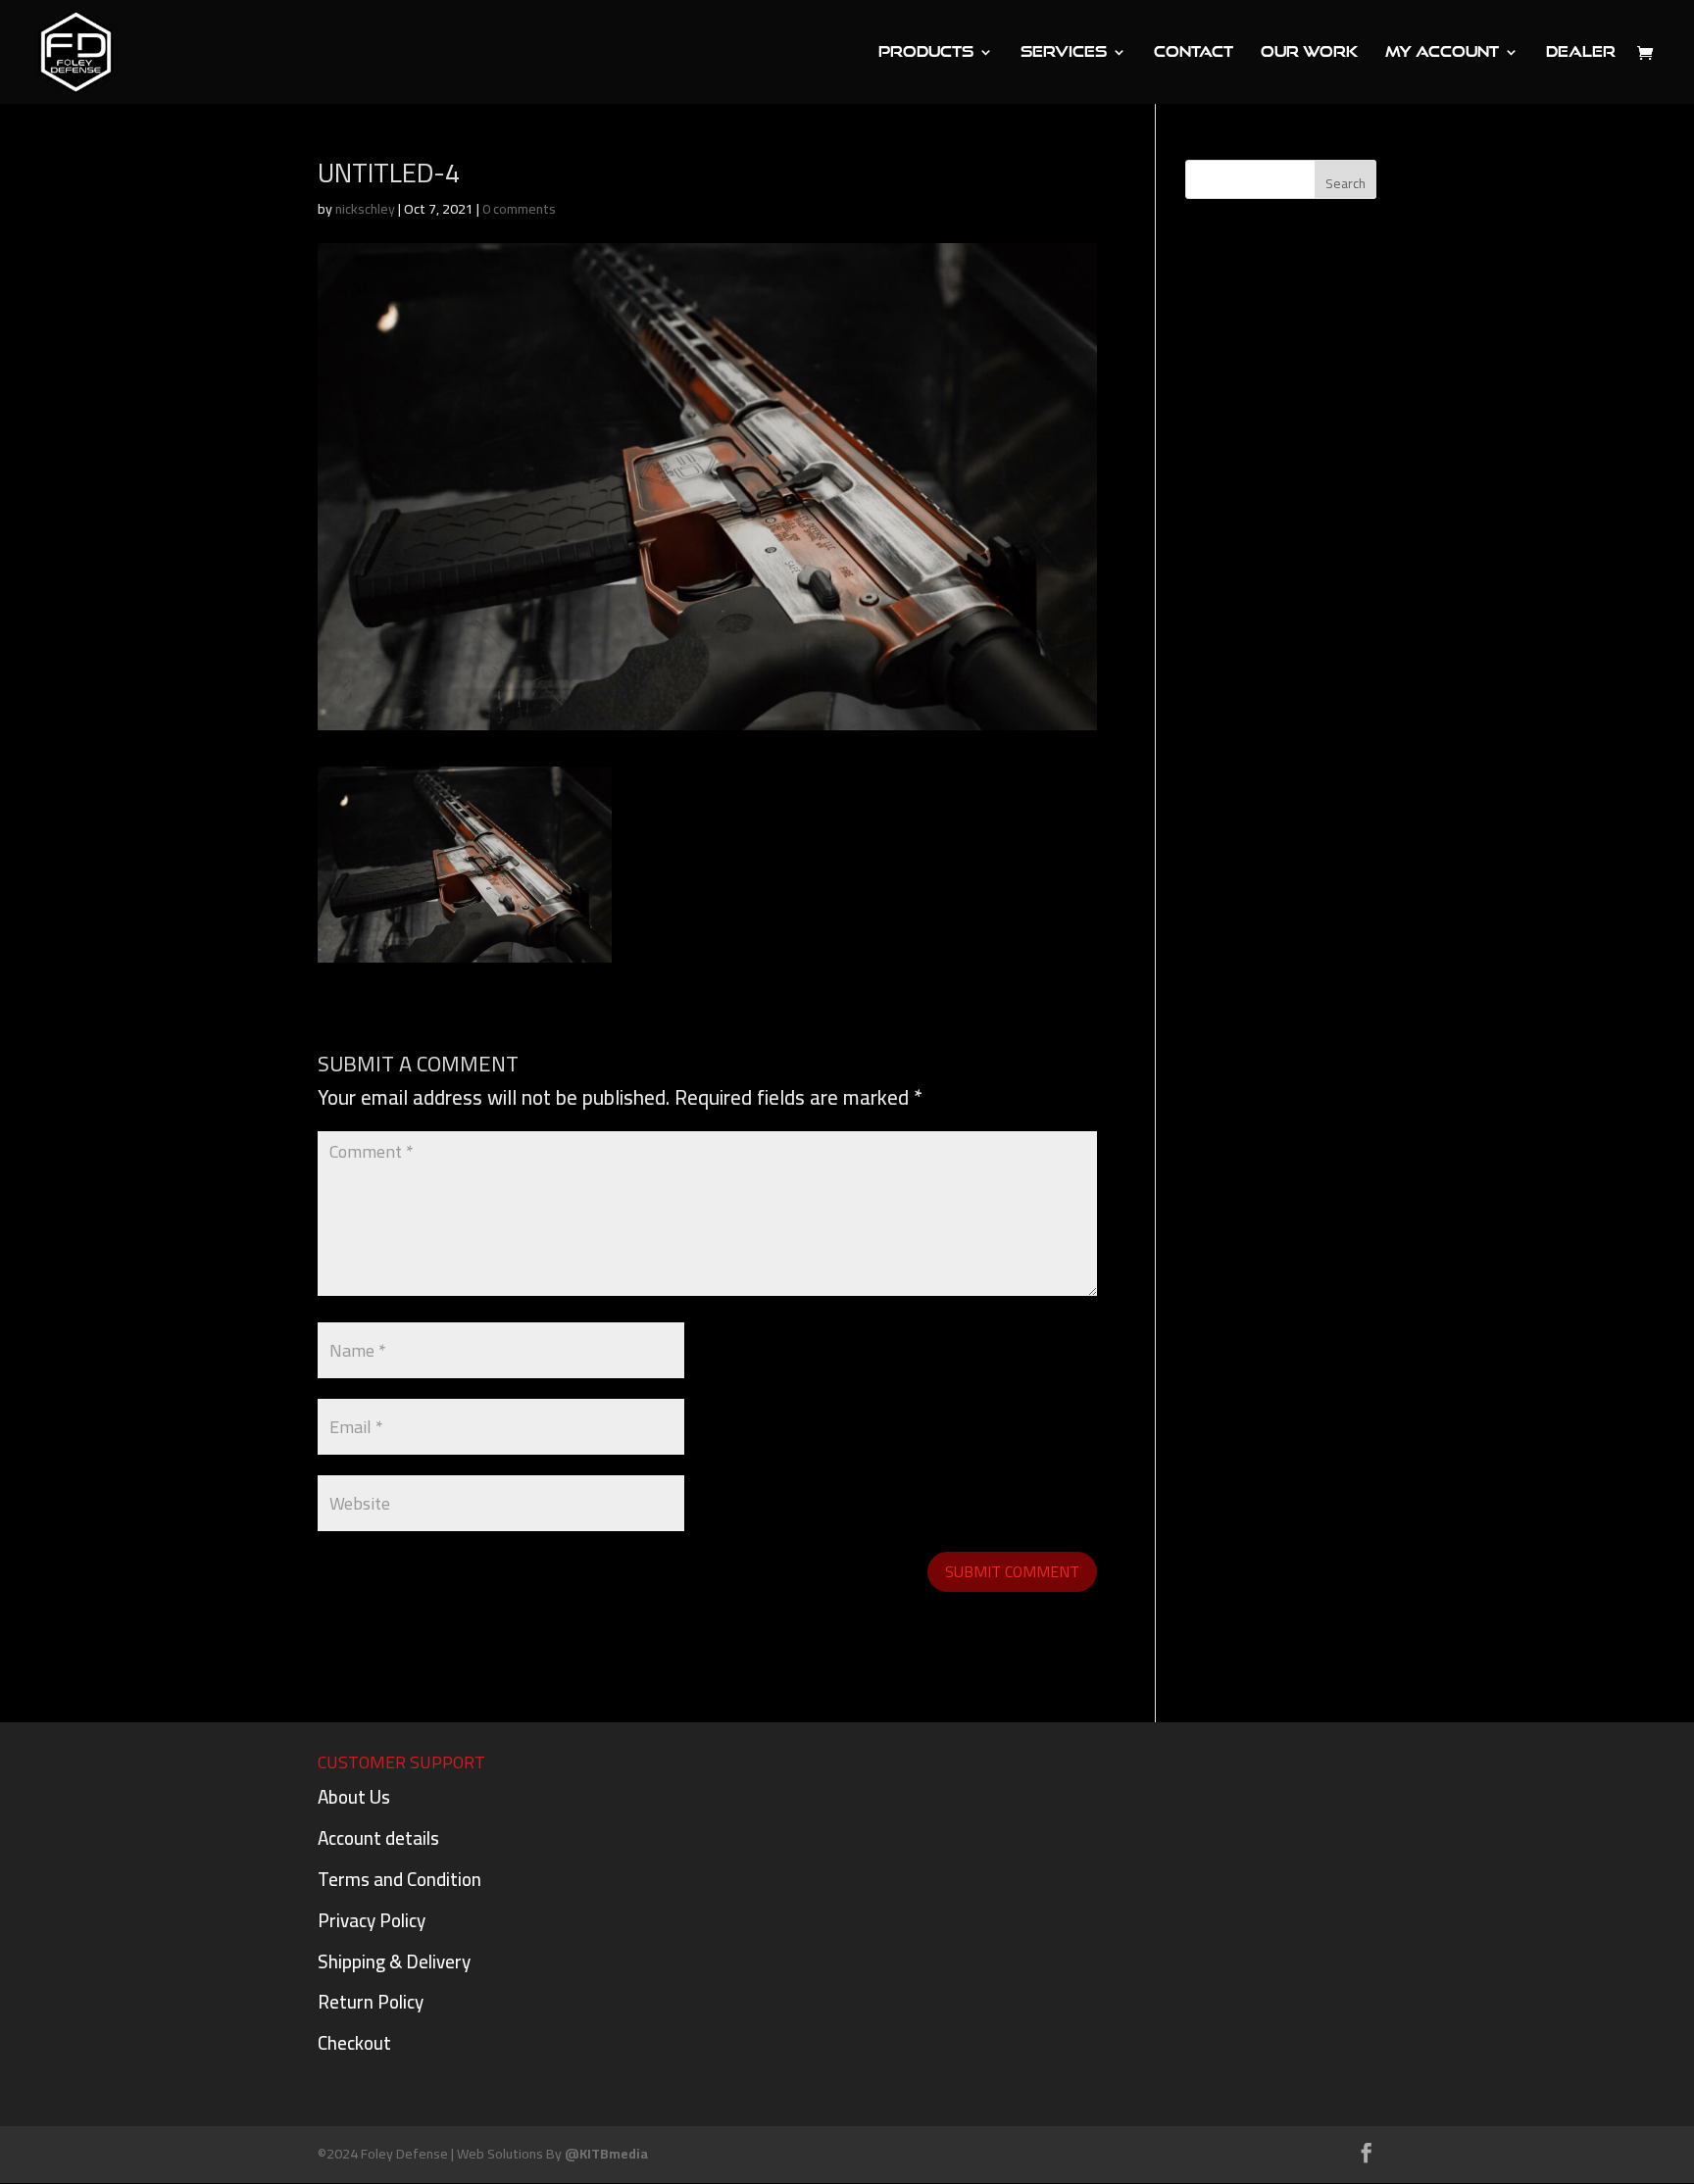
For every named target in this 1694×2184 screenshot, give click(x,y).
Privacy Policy (372, 1920)
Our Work (1309, 52)
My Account (1442, 52)
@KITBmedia (606, 2154)
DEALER (1581, 52)
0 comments (519, 209)
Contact (1194, 52)
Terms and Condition (399, 1879)
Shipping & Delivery (394, 1961)
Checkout (354, 2043)
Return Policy (371, 2002)
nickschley (365, 209)
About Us (354, 1797)
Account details (378, 1838)
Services (1064, 52)
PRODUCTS (926, 52)
